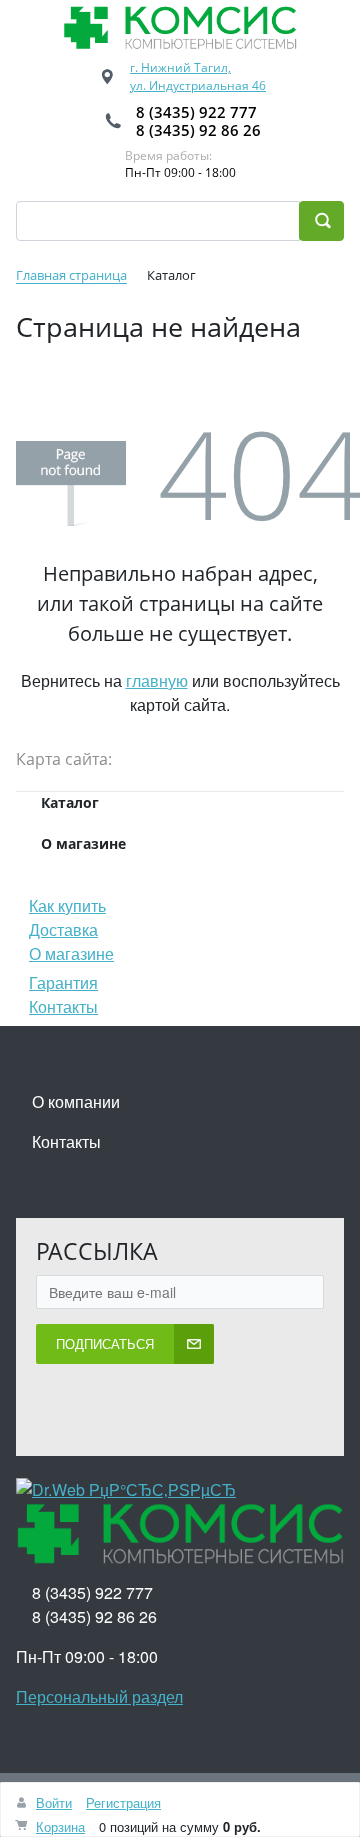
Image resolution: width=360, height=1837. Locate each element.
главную (157, 680)
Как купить (67, 905)
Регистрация (123, 1802)
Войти (54, 1802)
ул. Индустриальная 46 (198, 85)
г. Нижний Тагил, (180, 67)
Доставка (63, 929)
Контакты (63, 1006)
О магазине (71, 953)
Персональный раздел (99, 1696)
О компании (76, 1101)
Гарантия (63, 982)
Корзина (60, 1826)
